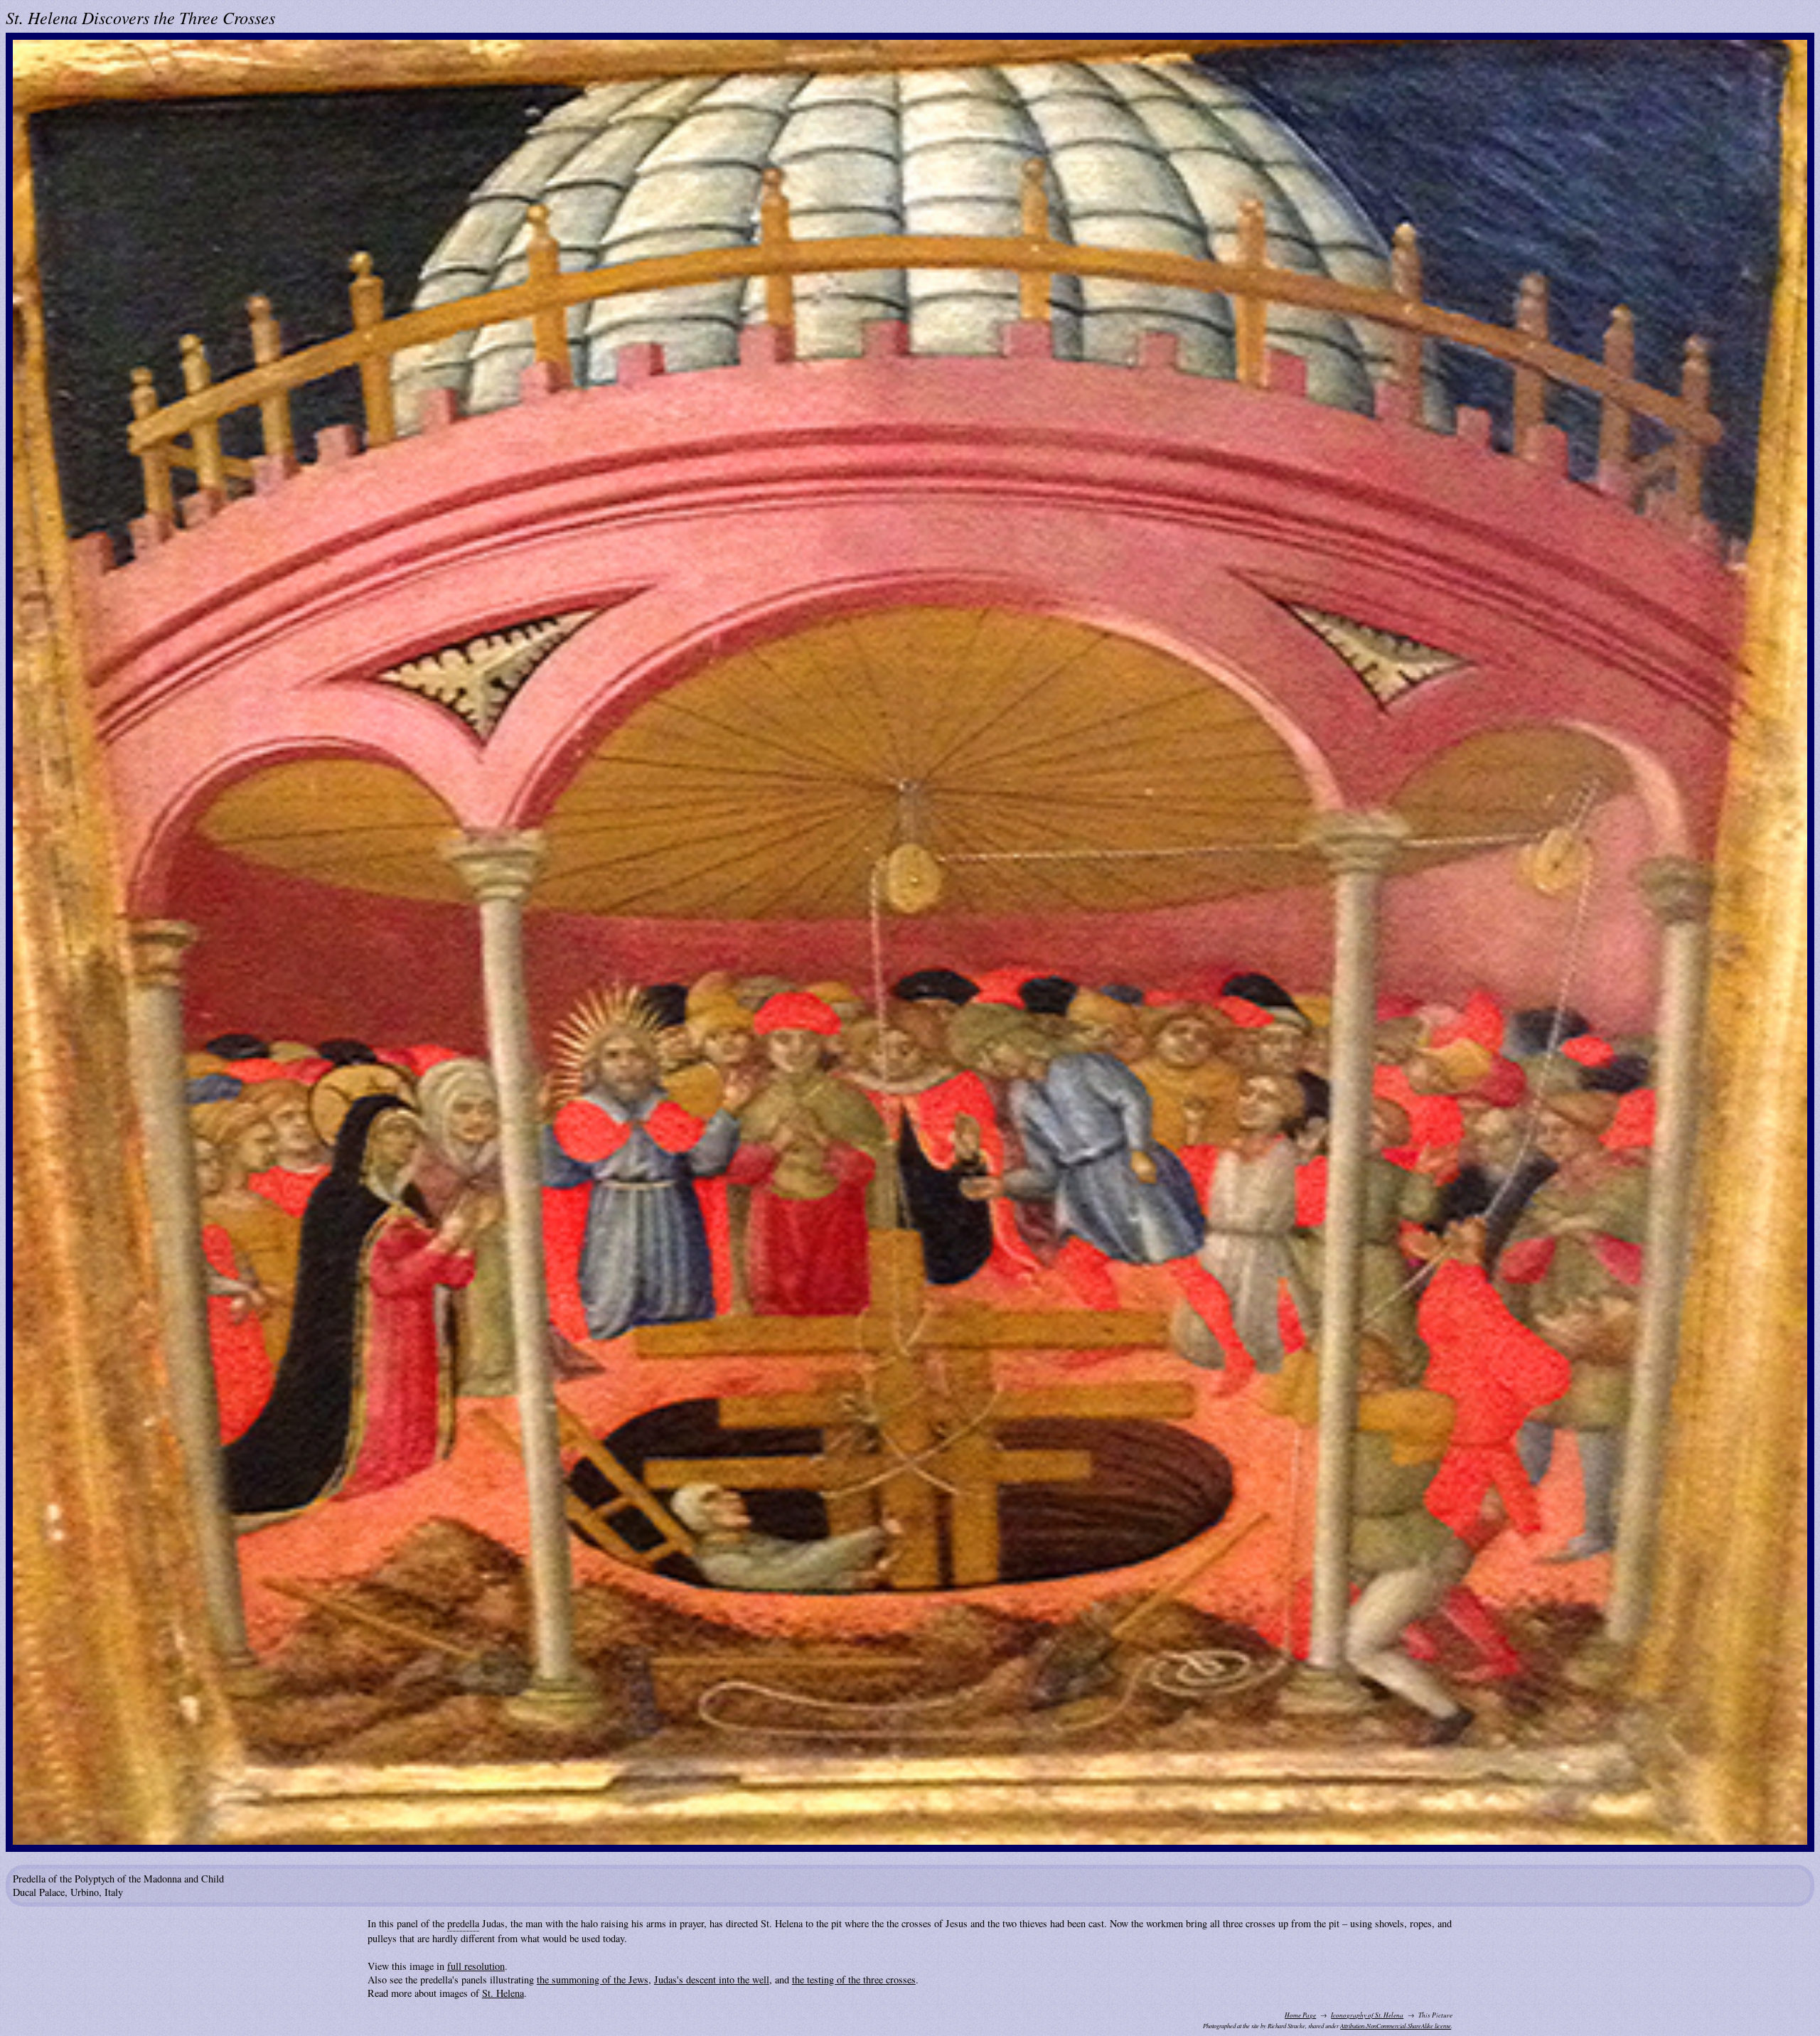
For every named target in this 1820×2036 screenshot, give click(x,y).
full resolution (476, 1966)
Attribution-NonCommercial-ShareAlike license (1396, 2026)
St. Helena (503, 1993)
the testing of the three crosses (854, 1979)
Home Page (1300, 2015)
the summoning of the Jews (593, 1979)
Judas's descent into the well (712, 1979)
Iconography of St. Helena (1367, 2015)
